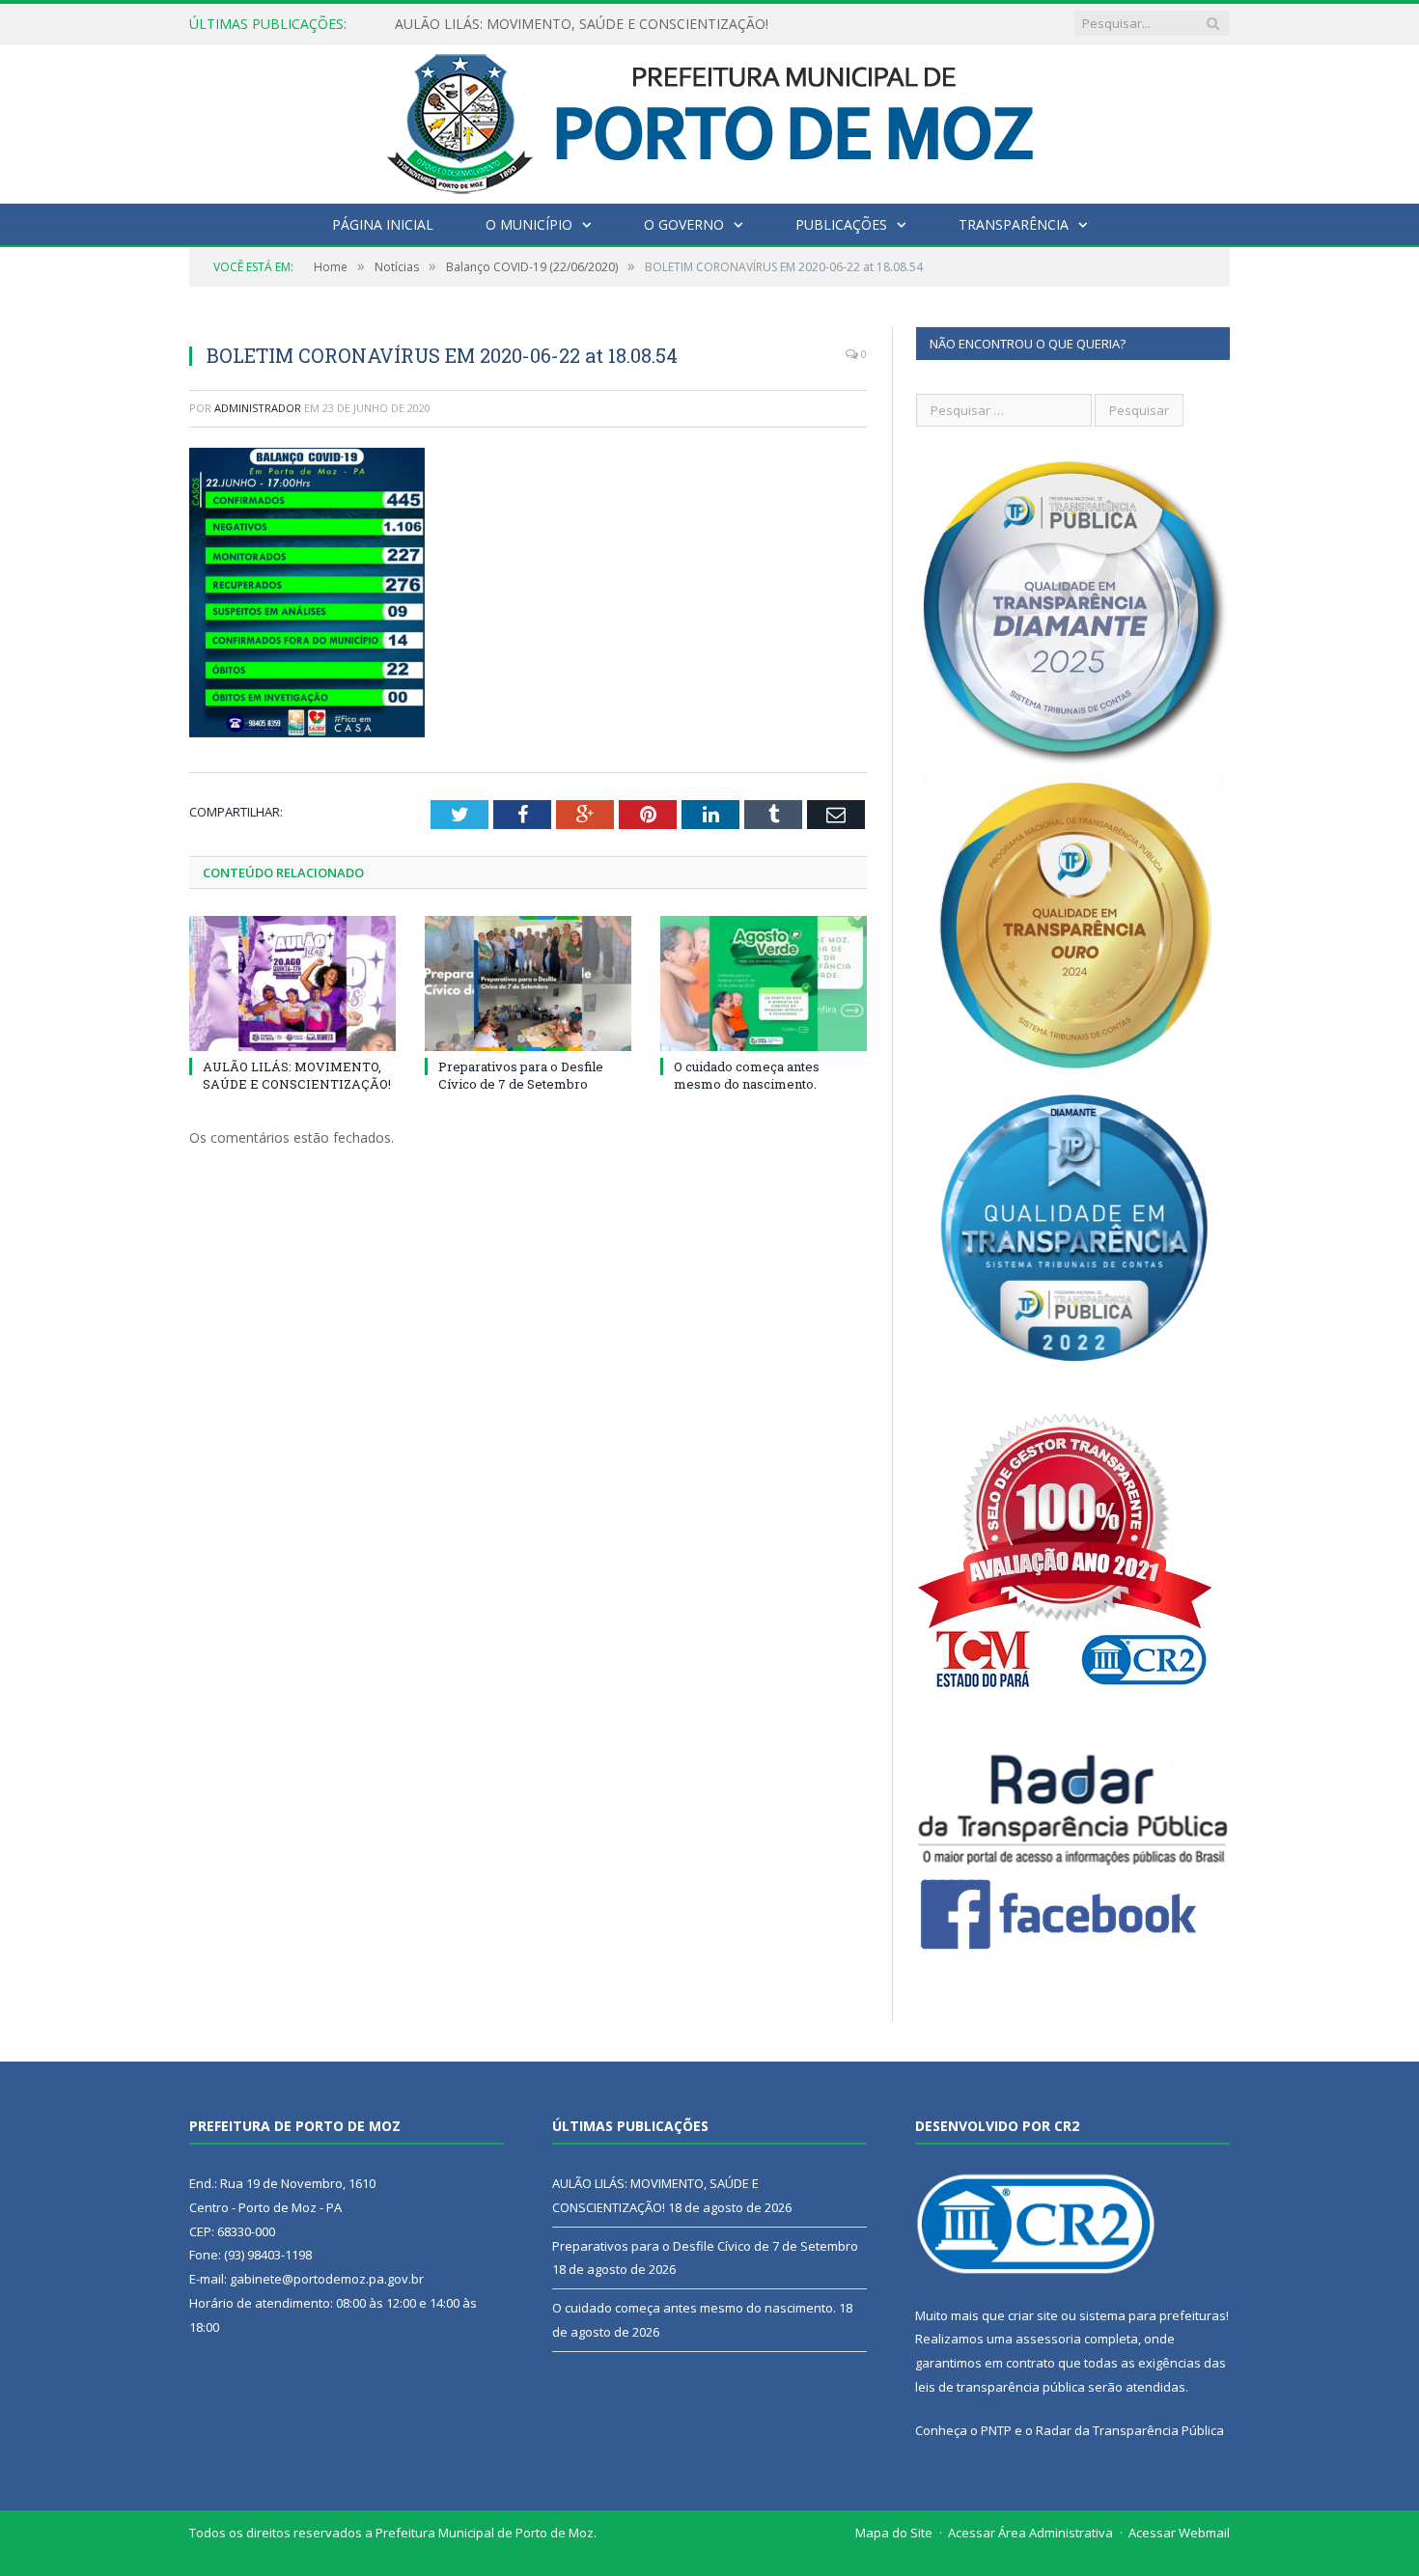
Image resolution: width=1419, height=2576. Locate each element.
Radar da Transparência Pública (1130, 2430)
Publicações (841, 224)
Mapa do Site (894, 2533)
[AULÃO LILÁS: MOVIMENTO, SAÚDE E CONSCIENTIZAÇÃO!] (292, 983)
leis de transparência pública (1000, 2387)
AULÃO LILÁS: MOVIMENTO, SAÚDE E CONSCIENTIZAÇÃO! (297, 1075)
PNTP (996, 2430)
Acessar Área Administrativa (1030, 2533)
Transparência (1014, 224)
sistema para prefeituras (1153, 2315)
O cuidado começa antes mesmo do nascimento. (747, 1075)
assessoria (1048, 2339)
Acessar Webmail (1179, 2533)
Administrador (258, 408)
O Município (529, 224)
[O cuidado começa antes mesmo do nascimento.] (764, 983)
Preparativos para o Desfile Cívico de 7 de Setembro (558, 24)
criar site (1033, 2315)
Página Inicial (383, 224)
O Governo (684, 224)
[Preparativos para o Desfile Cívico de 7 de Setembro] (528, 983)
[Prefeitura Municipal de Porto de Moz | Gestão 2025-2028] (710, 119)
